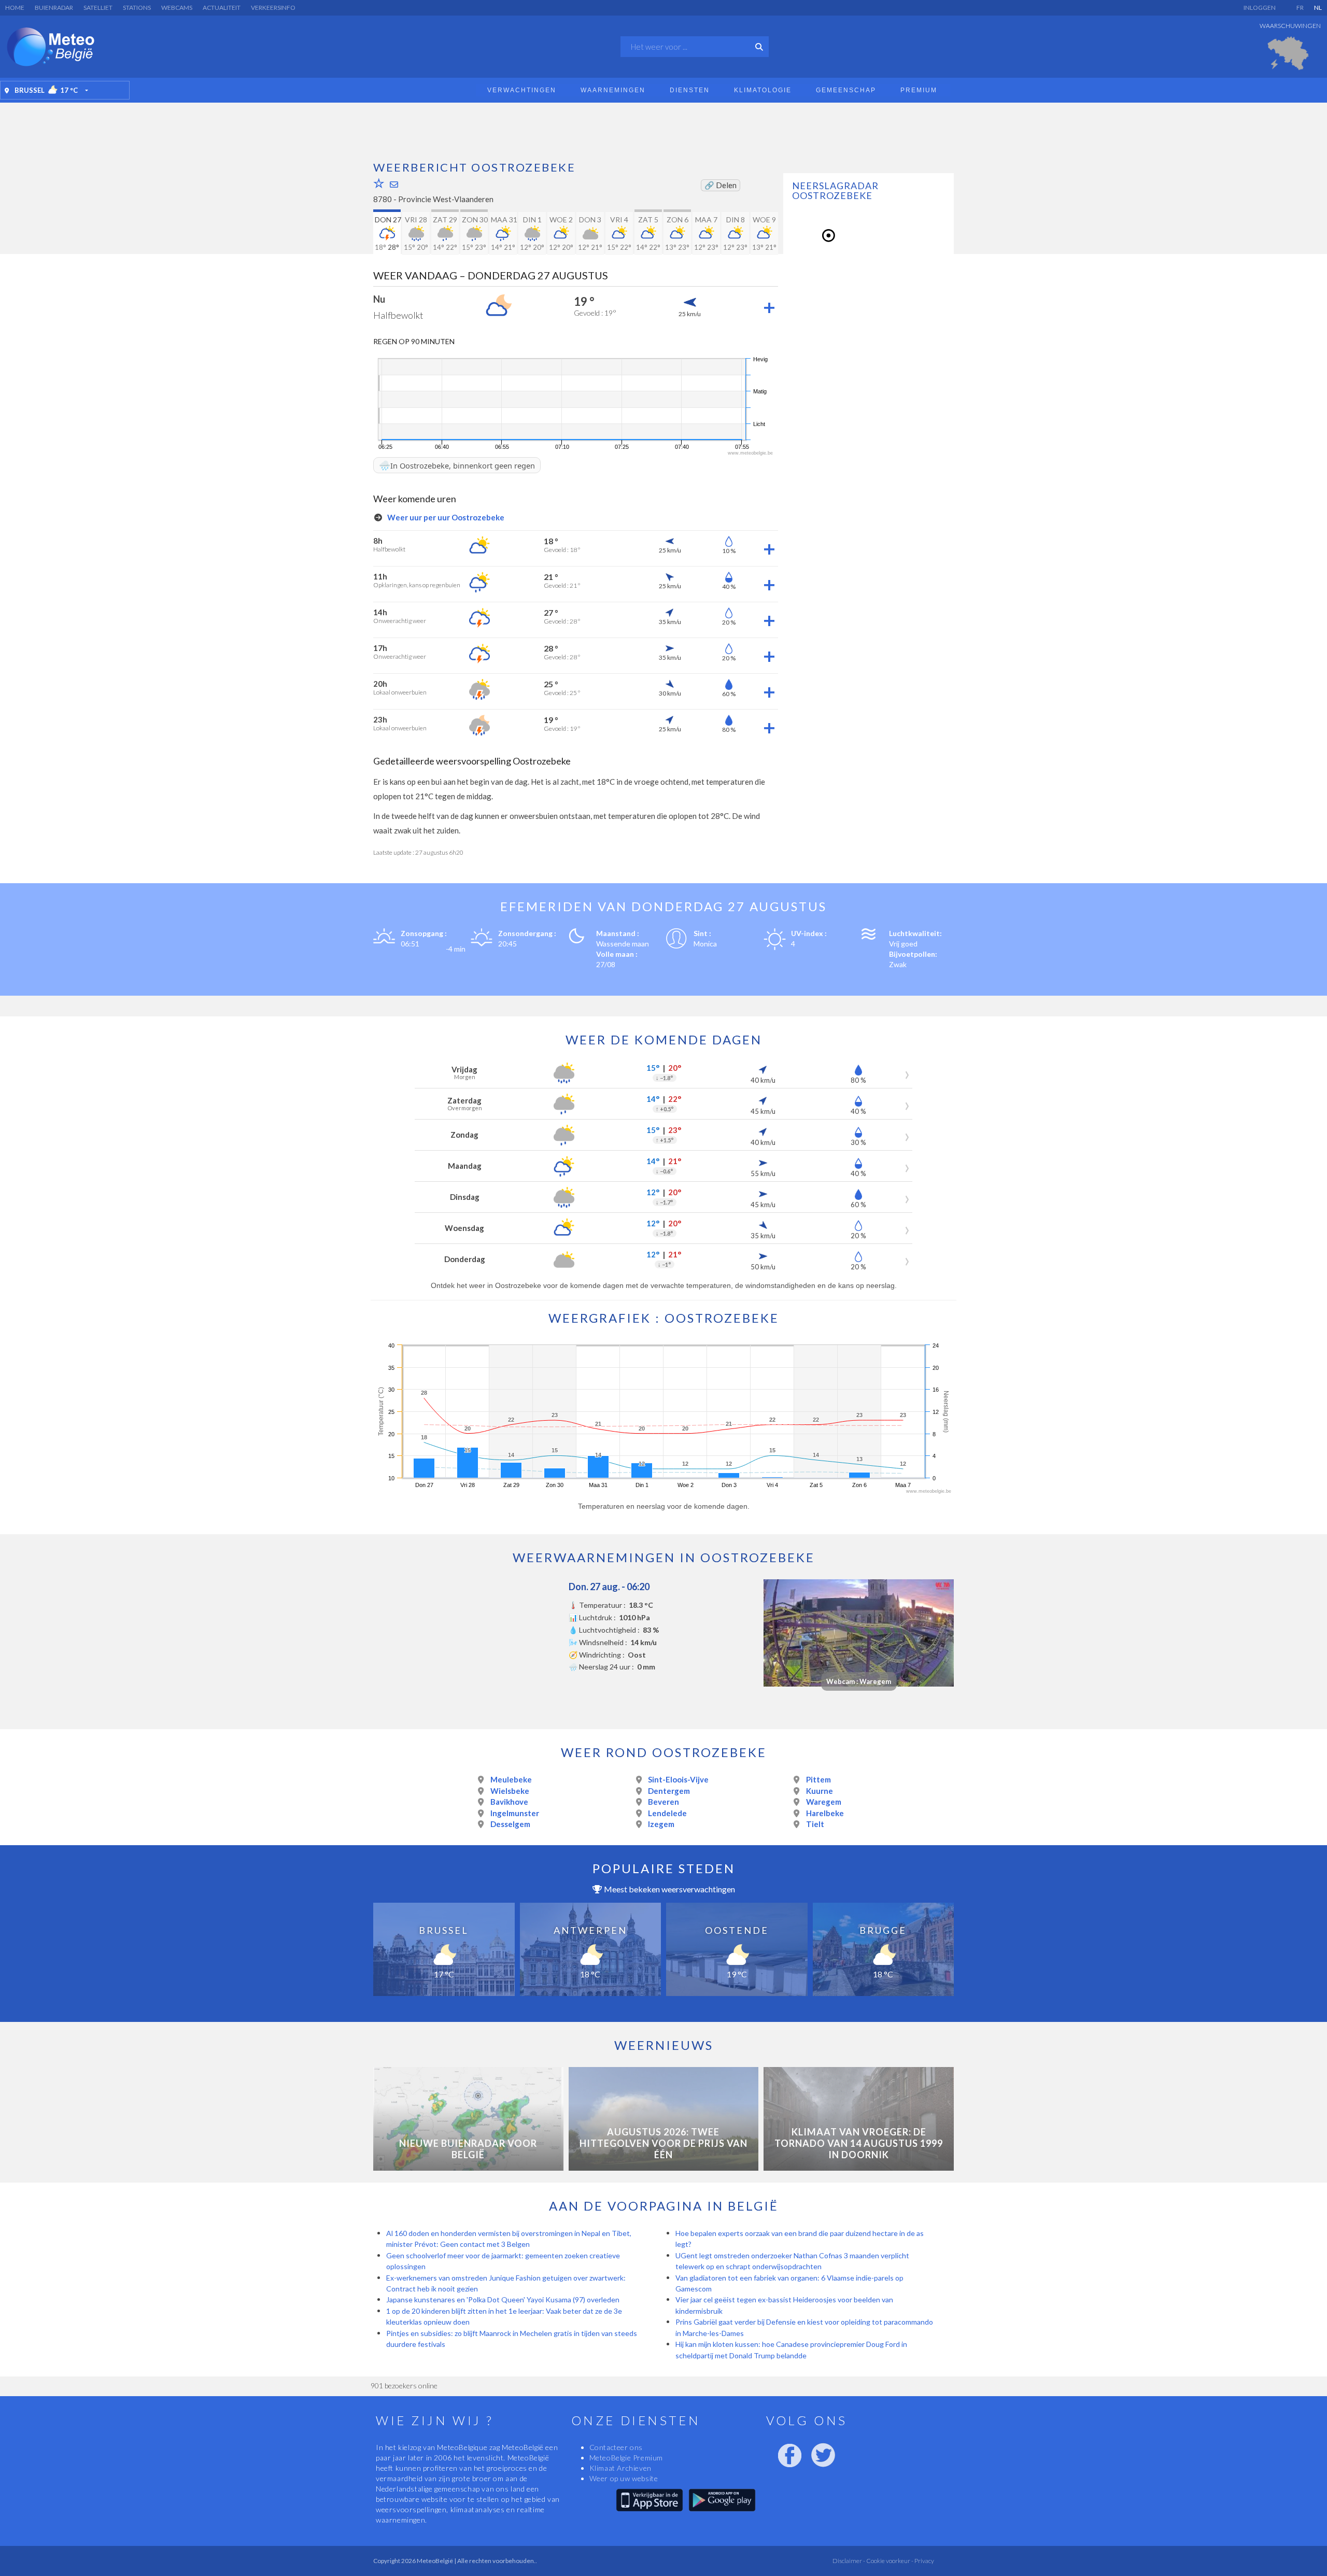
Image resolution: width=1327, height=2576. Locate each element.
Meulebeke (511, 1779)
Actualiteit (222, 8)
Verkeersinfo (273, 8)
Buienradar (54, 8)
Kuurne (820, 1791)
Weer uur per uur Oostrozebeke (445, 517)
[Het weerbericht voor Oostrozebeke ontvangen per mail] (394, 184)
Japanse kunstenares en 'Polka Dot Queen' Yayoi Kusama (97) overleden (504, 2299)
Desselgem (510, 1824)
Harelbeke (825, 1813)
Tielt (815, 1824)
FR (1300, 8)
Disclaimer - (849, 2561)
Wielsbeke (510, 1791)
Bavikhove (509, 1802)
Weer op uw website (624, 2478)
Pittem (818, 1779)
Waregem (824, 1802)
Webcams (177, 8)
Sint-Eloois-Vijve (678, 1779)
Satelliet (98, 8)
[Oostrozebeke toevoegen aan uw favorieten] (379, 183)
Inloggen (1260, 8)
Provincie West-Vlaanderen (446, 199)
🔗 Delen (721, 185)
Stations (137, 8)
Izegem (661, 1824)
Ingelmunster (515, 1813)
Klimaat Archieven (620, 2468)
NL (1318, 8)
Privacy (924, 2561)
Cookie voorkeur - (889, 2561)
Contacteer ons (616, 2447)
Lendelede (667, 1813)
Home (15, 8)
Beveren (663, 1802)
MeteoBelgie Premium (626, 2458)
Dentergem (669, 1791)
